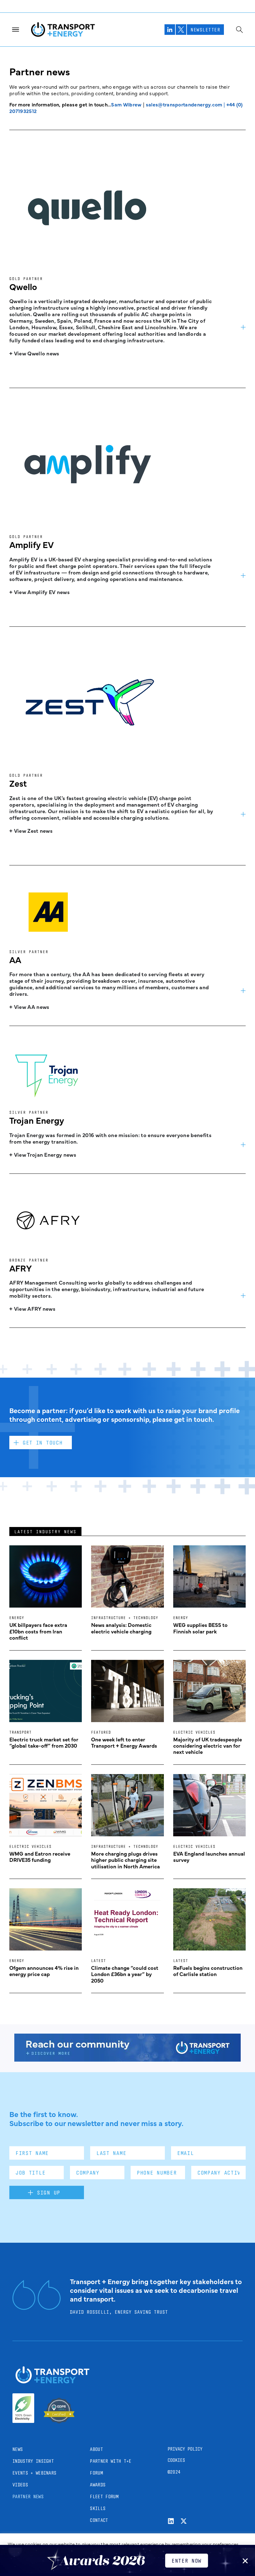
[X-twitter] (184, 2521)
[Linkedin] (171, 2521)
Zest (18, 783)
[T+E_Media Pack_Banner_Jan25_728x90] (127, 2059)
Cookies (176, 2460)
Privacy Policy (185, 2449)
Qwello (23, 286)
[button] (245, 2561)
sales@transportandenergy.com (184, 104)
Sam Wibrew (126, 104)
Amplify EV (32, 544)
